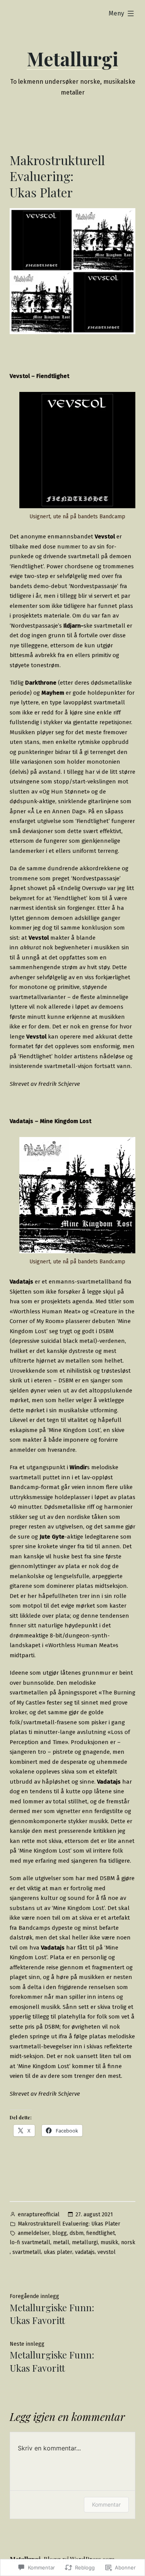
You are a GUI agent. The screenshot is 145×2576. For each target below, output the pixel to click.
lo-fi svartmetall (30, 2242)
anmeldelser (34, 2233)
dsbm (77, 2233)
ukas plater (58, 2252)
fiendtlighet (101, 2233)
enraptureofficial (39, 2215)
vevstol (107, 2252)
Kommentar (106, 2504)
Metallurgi (72, 59)
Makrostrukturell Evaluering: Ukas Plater (69, 2224)
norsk (128, 2242)
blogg (60, 2233)
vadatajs (85, 2252)
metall (61, 2242)
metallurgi (85, 2242)
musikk (109, 2242)
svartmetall (27, 2252)
